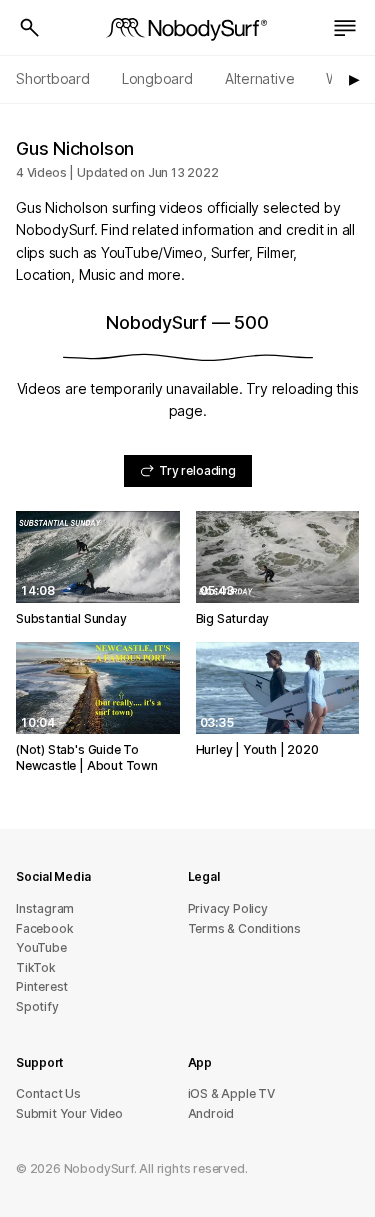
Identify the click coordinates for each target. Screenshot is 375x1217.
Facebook (44, 928)
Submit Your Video (69, 1113)
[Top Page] (188, 28)
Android (211, 1113)
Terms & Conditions (245, 928)
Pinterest (42, 986)
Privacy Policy (228, 908)
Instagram (45, 908)
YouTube (41, 947)
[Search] (30, 28)
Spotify (37, 1006)
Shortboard (53, 78)
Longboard (157, 78)
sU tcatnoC (48, 1093)
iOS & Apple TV (231, 1093)
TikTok (36, 967)
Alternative (260, 78)
